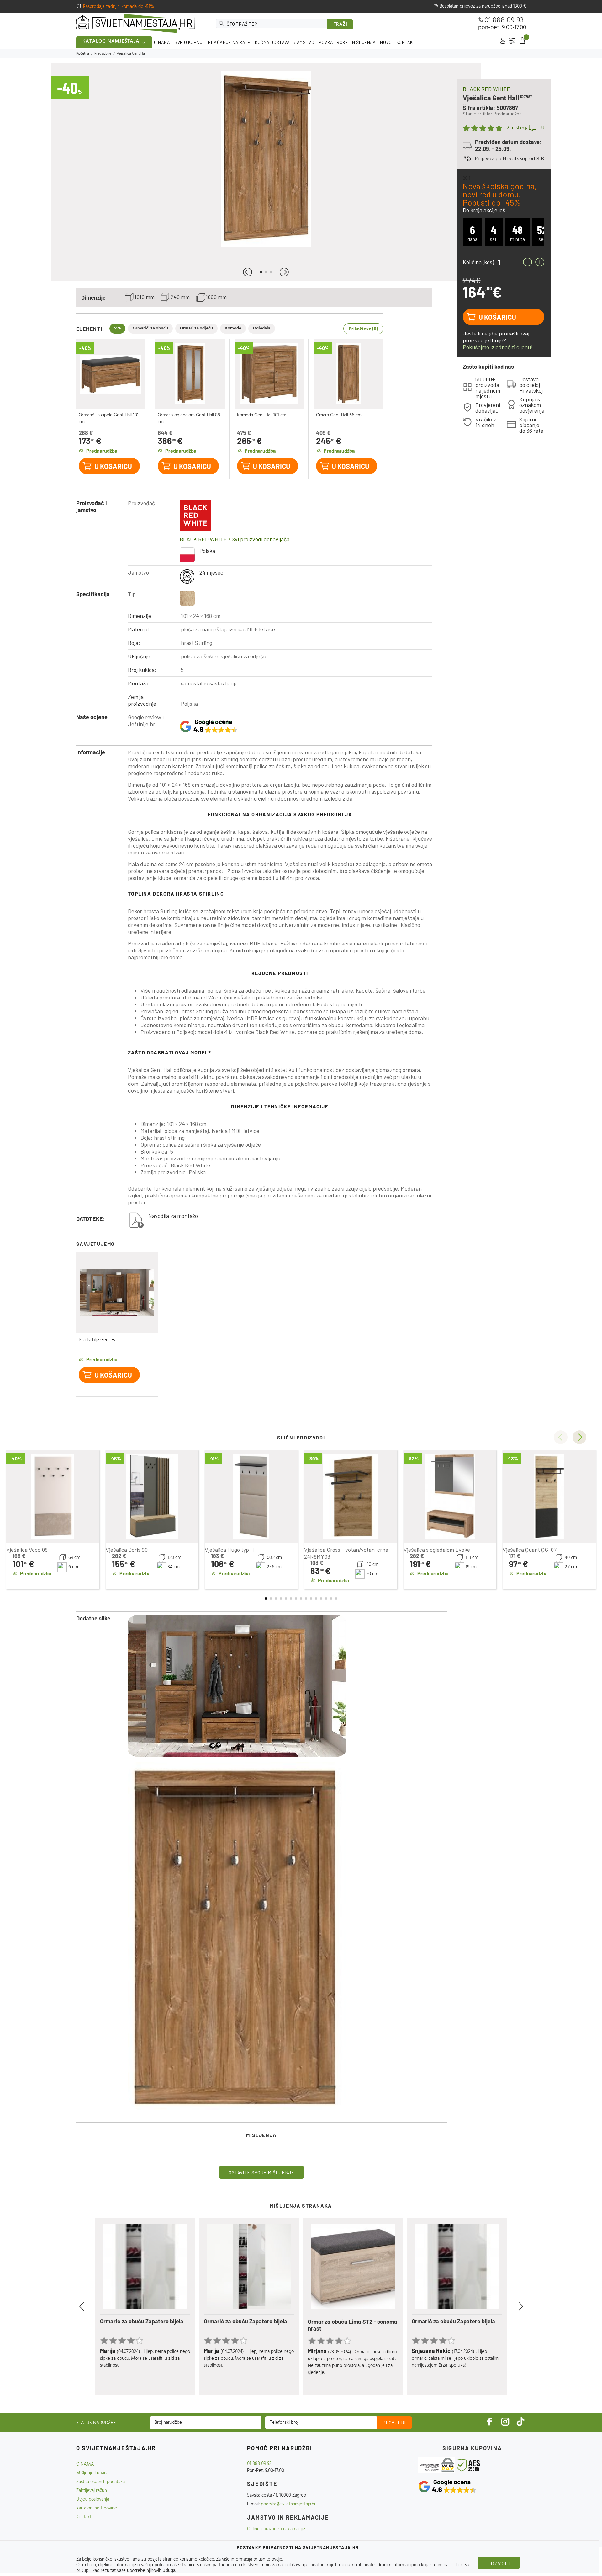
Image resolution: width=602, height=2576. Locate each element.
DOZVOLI (499, 2563)
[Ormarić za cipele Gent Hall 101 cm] (111, 374)
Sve (117, 328)
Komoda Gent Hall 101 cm (262, 415)
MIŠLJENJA (364, 42)
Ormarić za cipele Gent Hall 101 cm (109, 419)
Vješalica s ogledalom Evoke (437, 1550)
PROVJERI (394, 2423)
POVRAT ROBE (333, 42)
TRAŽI (341, 24)
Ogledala (262, 328)
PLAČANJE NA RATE (229, 42)
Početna (83, 54)
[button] (248, 272)
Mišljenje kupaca (92, 2473)
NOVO (386, 42)
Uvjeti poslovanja (93, 2499)
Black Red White (486, 89)
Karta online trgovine (97, 2508)
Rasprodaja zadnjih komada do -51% (119, 7)
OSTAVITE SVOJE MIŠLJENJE (261, 2172)
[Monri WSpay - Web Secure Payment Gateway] (437, 2465)
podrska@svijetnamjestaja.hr (288, 2504)
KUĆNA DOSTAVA (272, 42)
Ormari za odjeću (196, 328)
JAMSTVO (304, 42)
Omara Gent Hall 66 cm (339, 415)
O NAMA (162, 42)
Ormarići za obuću (150, 328)
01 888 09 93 (504, 20)
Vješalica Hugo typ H (229, 1550)
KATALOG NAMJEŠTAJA (111, 41)
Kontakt (84, 2517)
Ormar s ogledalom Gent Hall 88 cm (189, 419)
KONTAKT (406, 42)
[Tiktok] (520, 2421)
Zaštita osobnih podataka (100, 2482)
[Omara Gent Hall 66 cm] (348, 374)
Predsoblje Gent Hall (98, 1340)
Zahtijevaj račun (92, 2491)
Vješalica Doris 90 (127, 1550)
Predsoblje (103, 54)
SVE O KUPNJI (189, 42)
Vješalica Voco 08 (27, 1550)
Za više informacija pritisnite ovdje (249, 2559)
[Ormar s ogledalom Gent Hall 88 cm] (190, 374)
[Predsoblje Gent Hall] (117, 1293)
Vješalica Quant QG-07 (530, 1550)
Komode (233, 328)
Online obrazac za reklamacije (276, 2529)
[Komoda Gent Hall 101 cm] (269, 374)
